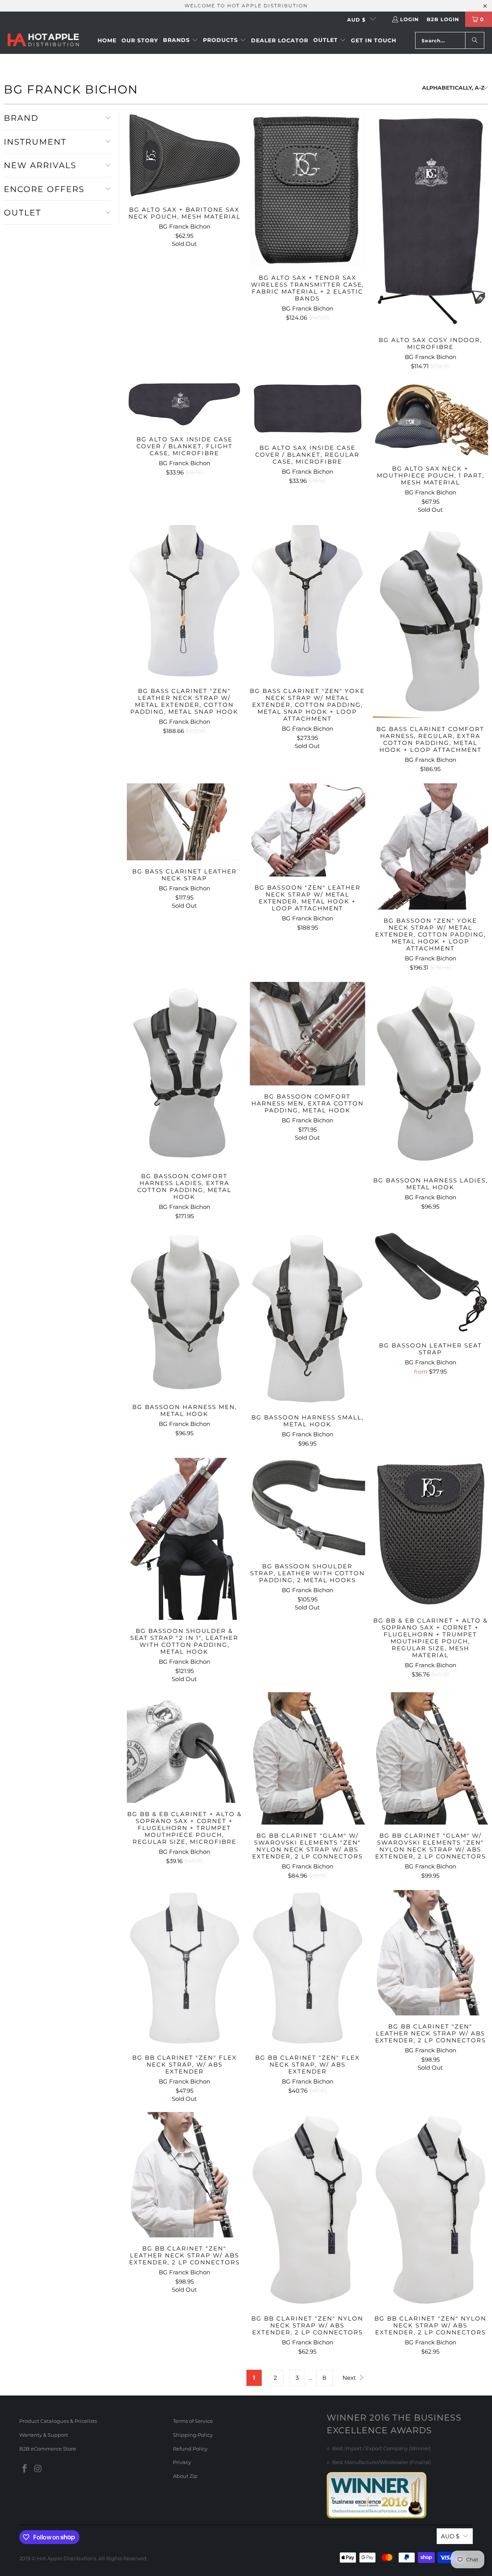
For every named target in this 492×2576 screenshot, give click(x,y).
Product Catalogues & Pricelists (58, 2421)
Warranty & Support (44, 2435)
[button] (180, 40)
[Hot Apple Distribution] (43, 41)
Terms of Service (193, 2421)
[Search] (475, 40)
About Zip (185, 2476)
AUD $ (356, 20)
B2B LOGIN (443, 19)
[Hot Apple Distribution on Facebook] (25, 2469)
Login (410, 19)
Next (350, 2378)
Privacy (182, 2462)
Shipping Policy (193, 2435)
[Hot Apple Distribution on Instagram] (38, 2469)
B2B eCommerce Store (48, 2449)
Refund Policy (190, 2449)
